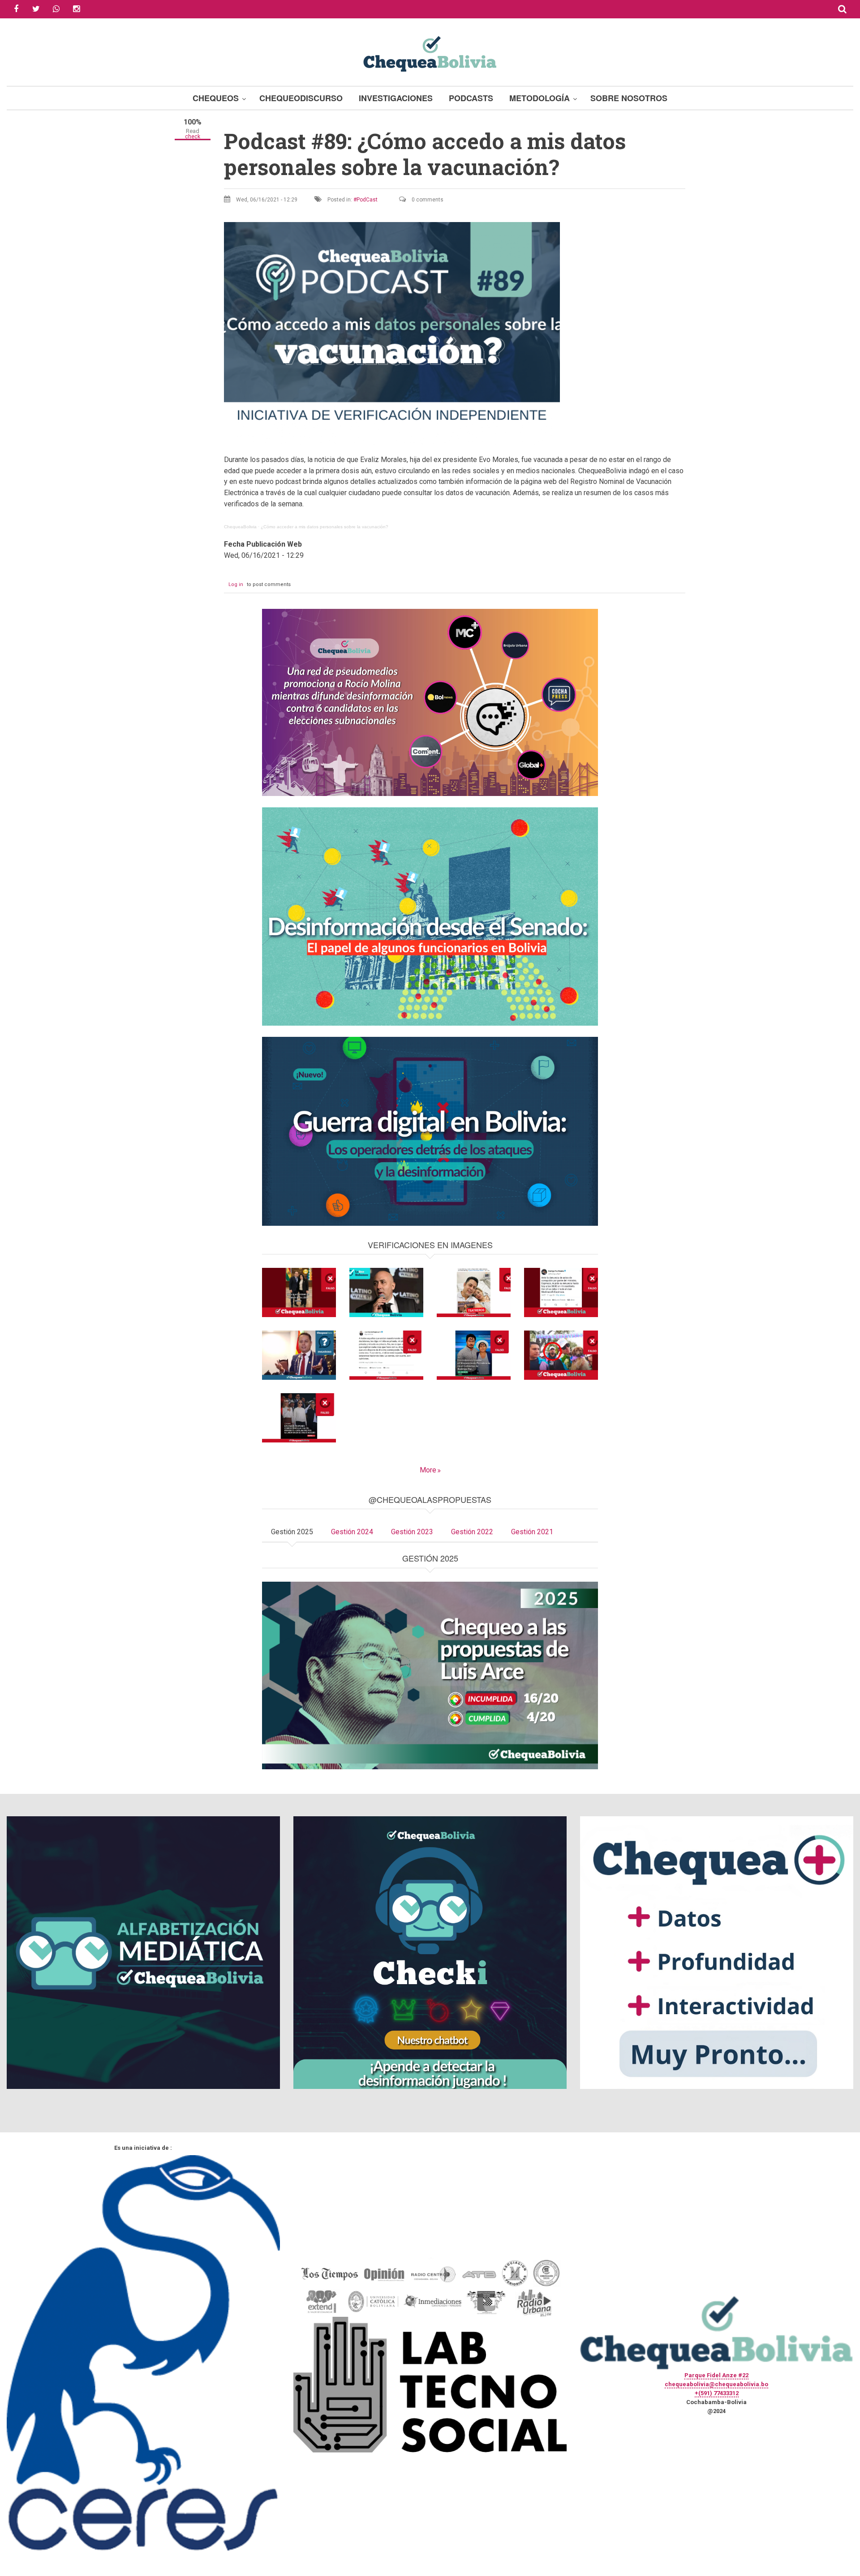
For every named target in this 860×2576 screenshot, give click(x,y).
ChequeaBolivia (240, 527)
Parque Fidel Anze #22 (716, 2375)
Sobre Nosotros (629, 98)
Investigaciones (396, 98)
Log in (236, 584)
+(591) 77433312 (717, 2393)
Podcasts (471, 98)
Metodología (540, 98)
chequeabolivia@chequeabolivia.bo (716, 2384)
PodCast (367, 200)
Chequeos (216, 98)
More (428, 1470)
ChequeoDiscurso (301, 98)
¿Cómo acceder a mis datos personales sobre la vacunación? (325, 527)
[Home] (430, 53)
